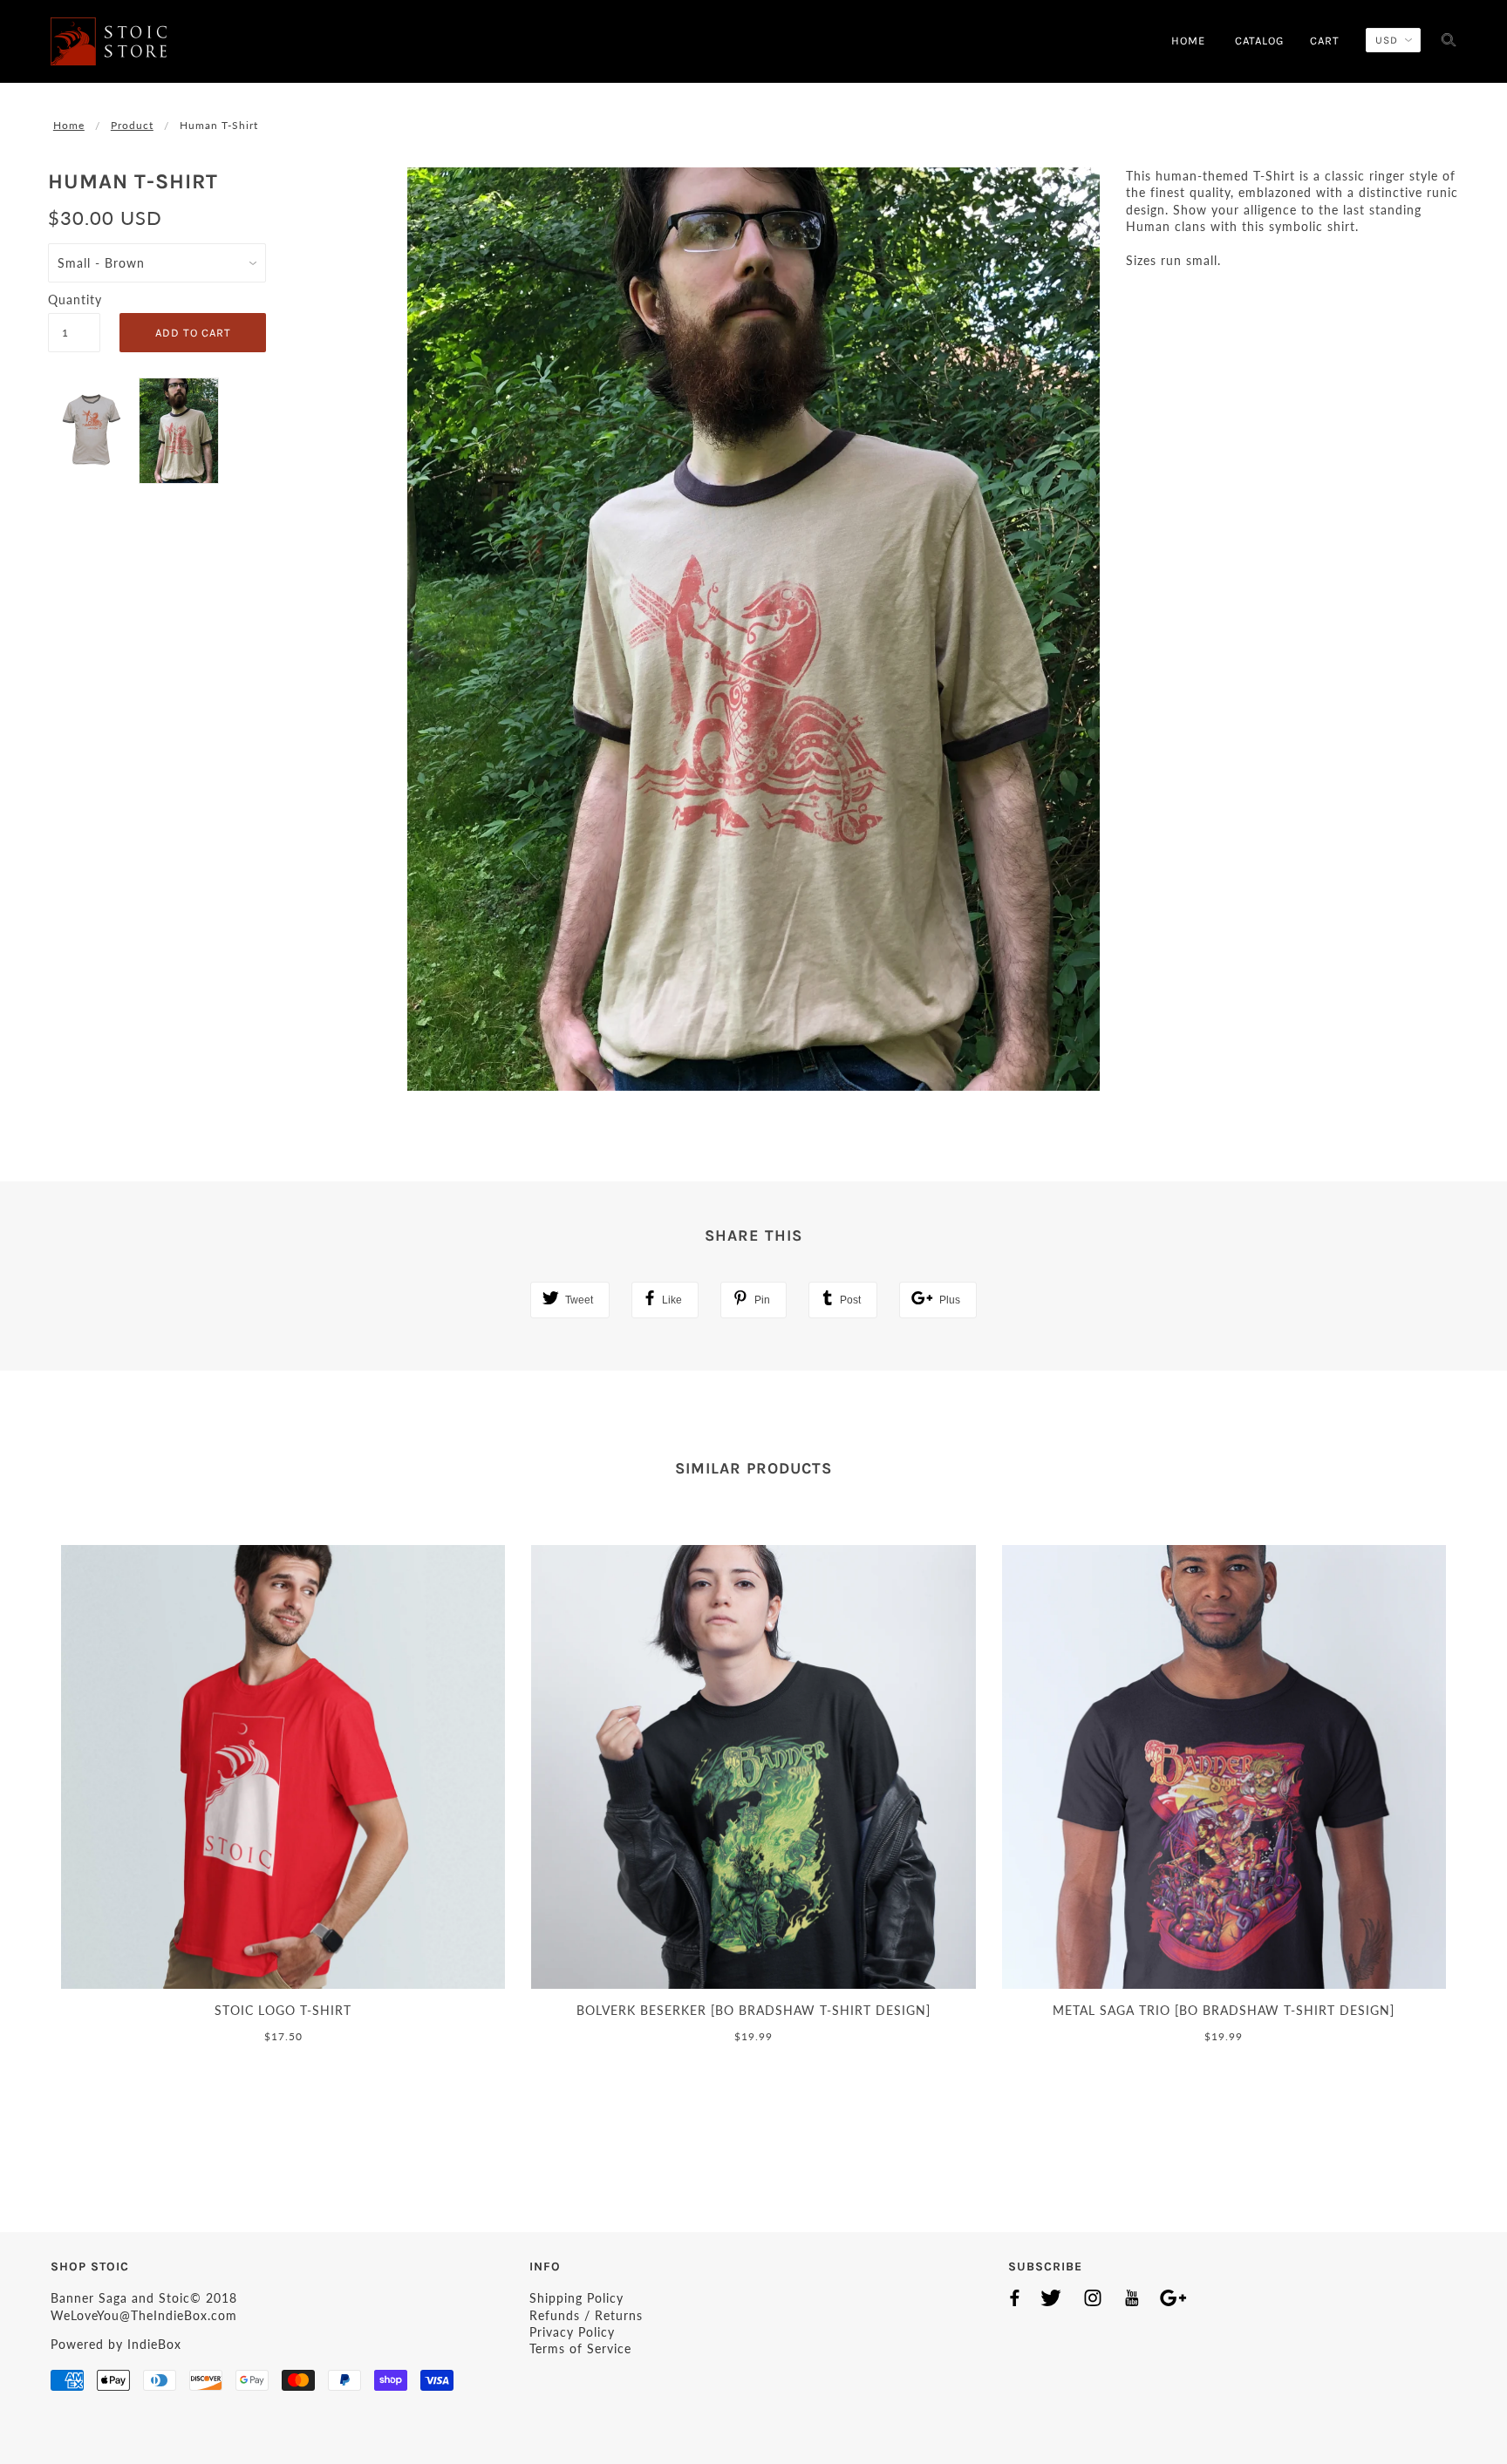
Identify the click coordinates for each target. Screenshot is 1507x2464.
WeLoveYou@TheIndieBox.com (144, 2315)
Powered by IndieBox (116, 2344)
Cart (1325, 41)
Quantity (74, 299)
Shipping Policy (576, 2298)
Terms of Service (580, 2348)
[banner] (109, 41)
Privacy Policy (572, 2332)
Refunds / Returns (586, 2315)
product (132, 125)
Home (69, 125)
